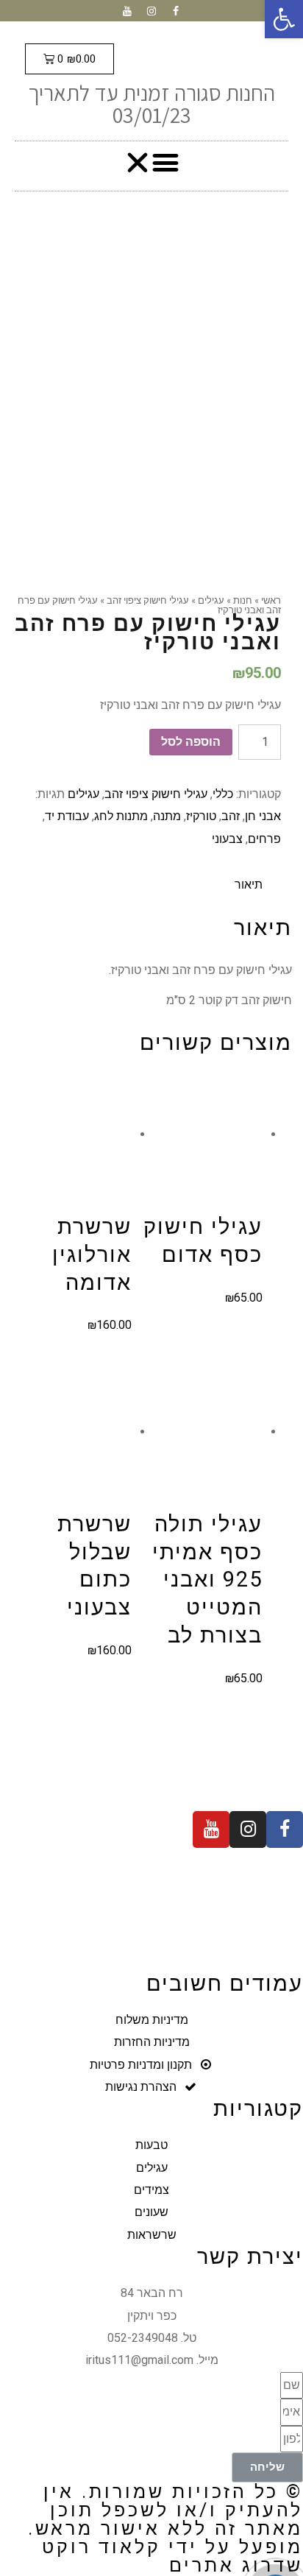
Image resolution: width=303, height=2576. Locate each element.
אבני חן (263, 816)
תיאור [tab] (249, 885)
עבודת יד (67, 816)
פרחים (264, 839)
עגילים (83, 794)
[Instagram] (151, 11)
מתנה (167, 816)
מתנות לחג (121, 816)
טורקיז (201, 816)
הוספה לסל (191, 742)
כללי (223, 794)
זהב (231, 816)
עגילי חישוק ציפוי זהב (156, 794)
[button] (152, 162)
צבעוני (227, 839)
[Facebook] (176, 11)
